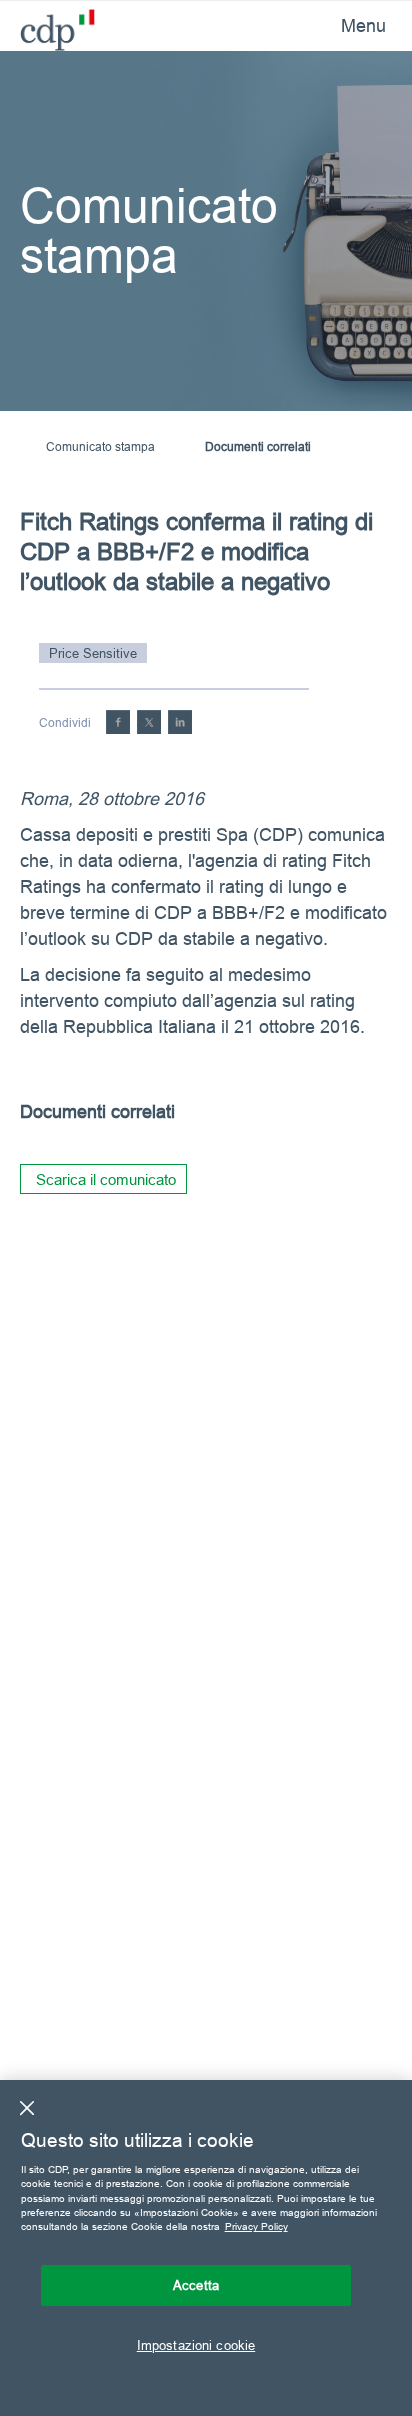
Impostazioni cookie (196, 2345)
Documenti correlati (258, 446)
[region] (206, 2248)
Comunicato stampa (100, 446)
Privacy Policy (256, 2226)
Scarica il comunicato (106, 1179)
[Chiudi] (27, 2108)
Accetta (196, 2285)
